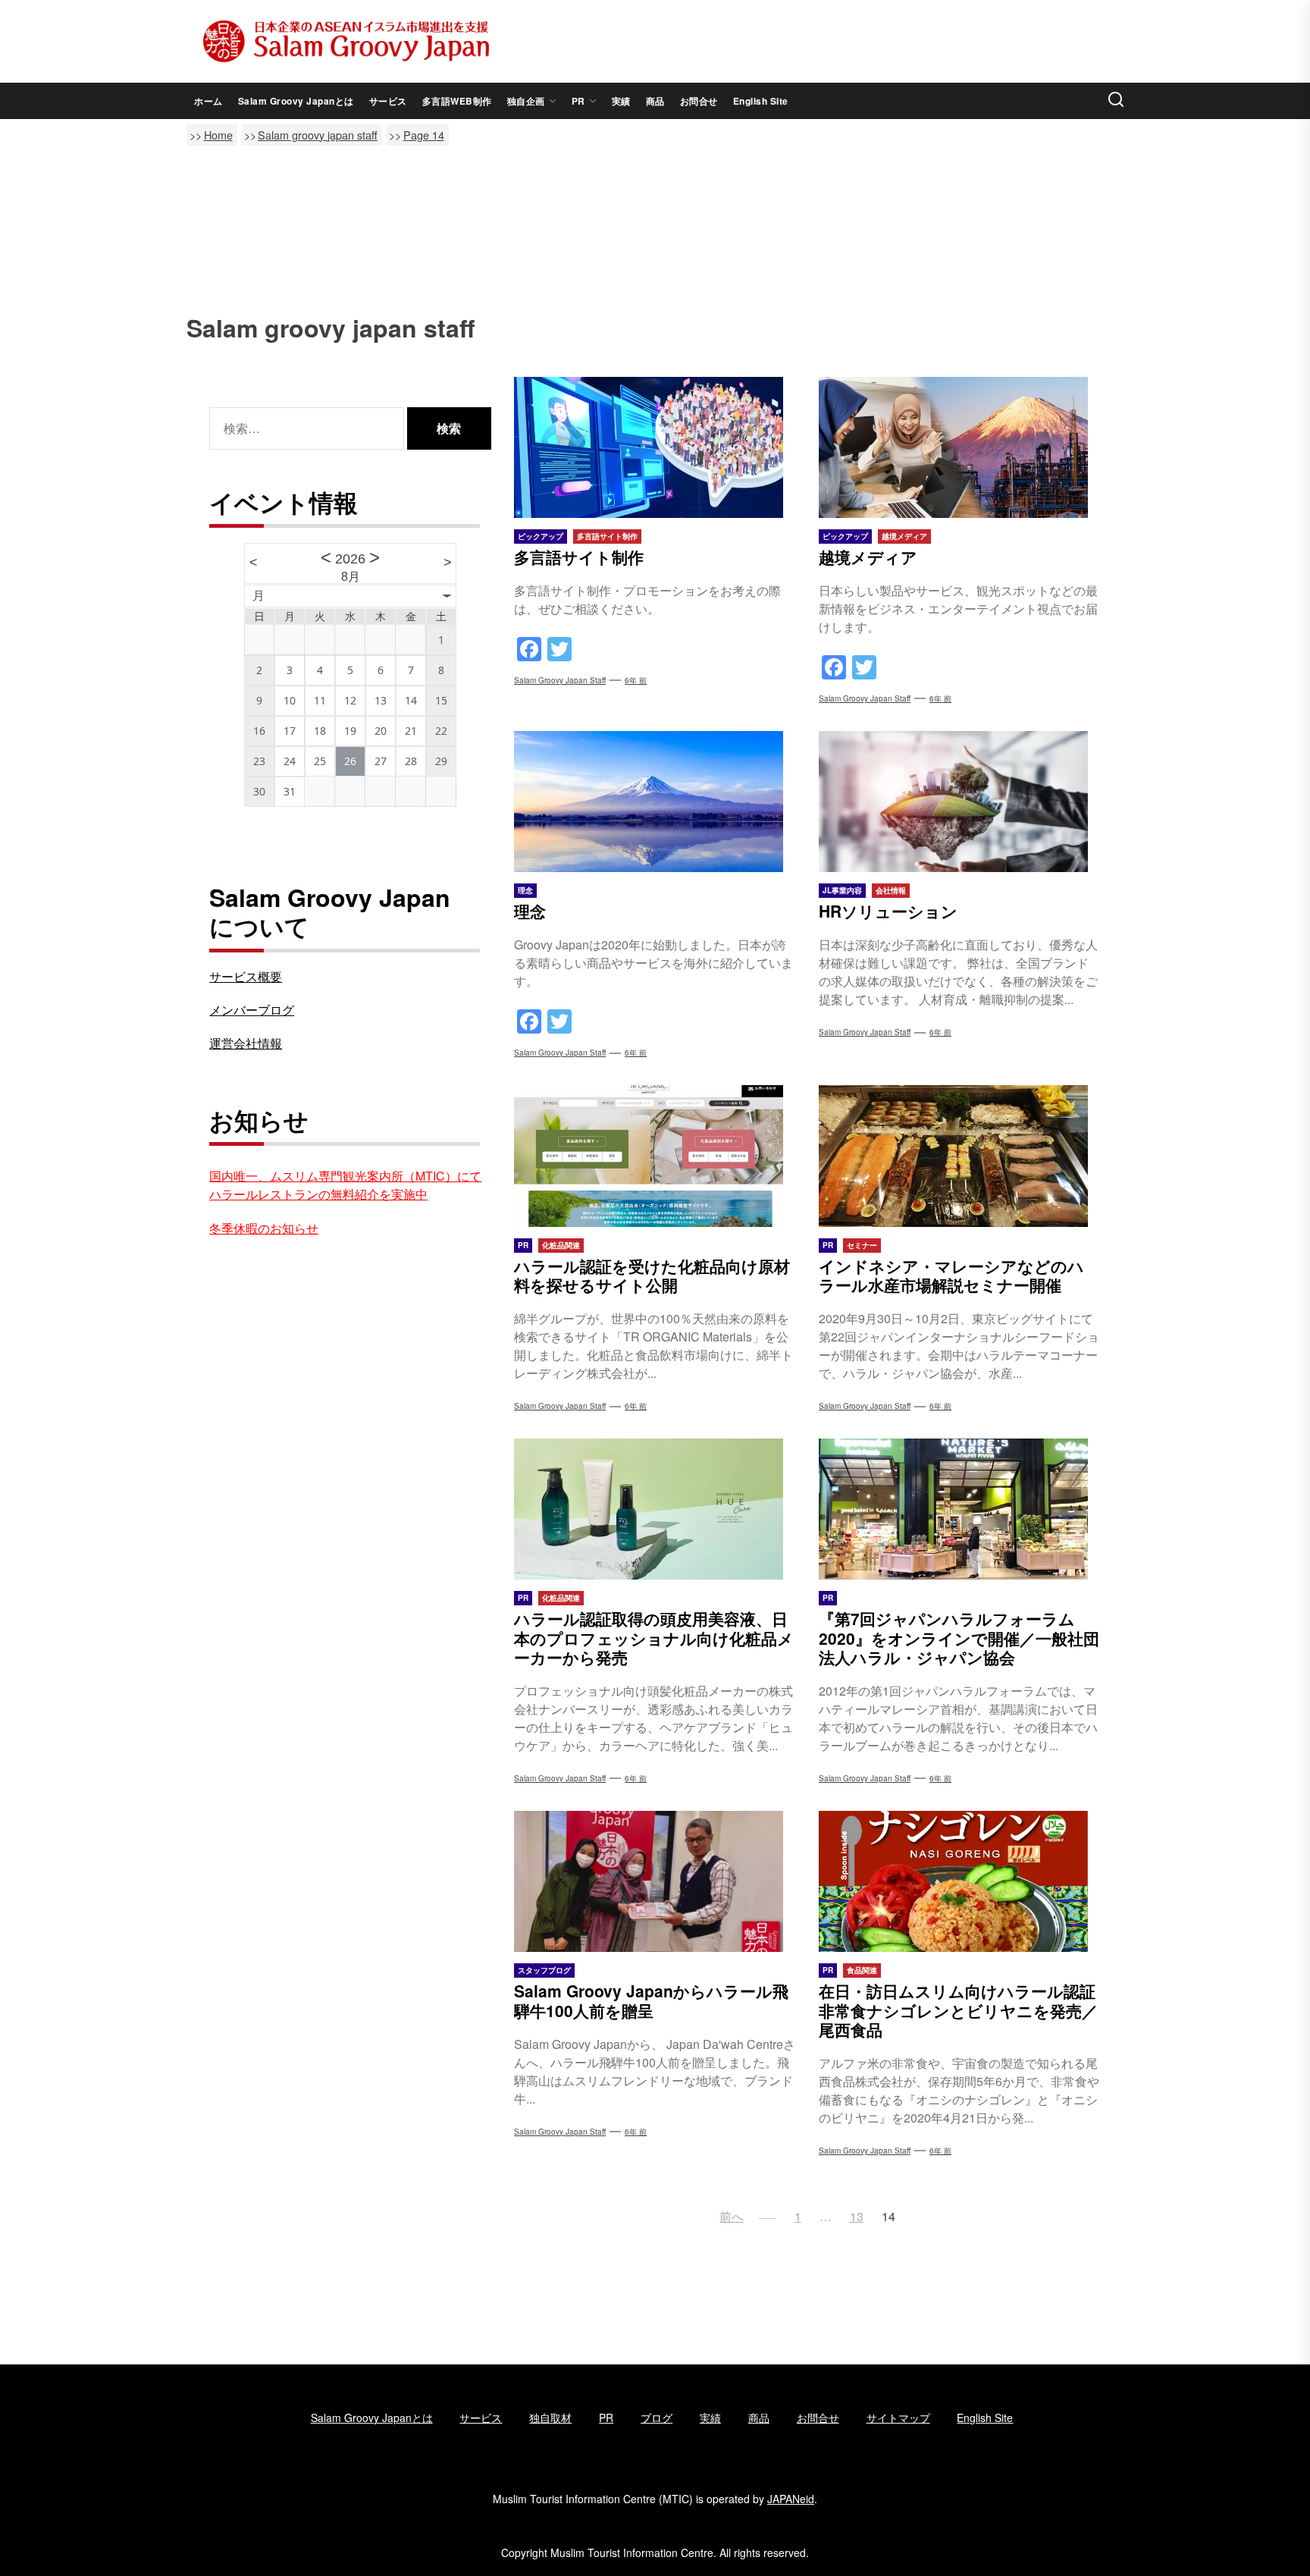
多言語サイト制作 (579, 557)
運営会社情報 (246, 1043)
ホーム (208, 101)
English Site (761, 101)
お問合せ (699, 101)
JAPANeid (791, 2499)
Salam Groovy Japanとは (296, 101)
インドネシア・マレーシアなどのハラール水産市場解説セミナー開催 (951, 1275)
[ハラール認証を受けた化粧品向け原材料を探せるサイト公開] (655, 1156)
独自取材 (550, 2418)
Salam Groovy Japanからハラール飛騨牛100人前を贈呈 (651, 2000)
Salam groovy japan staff (560, 680)
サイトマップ (898, 2418)
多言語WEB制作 (457, 101)
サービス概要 (246, 976)
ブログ (657, 2418)
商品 (655, 101)
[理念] (655, 802)
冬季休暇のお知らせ (264, 1228)
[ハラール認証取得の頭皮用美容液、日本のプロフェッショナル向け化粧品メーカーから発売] (655, 1509)
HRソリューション (888, 911)
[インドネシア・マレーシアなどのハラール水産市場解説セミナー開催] (960, 1156)
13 (857, 2216)
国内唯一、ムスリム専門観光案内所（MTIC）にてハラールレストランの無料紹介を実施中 (345, 1185)
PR (578, 101)
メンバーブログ (252, 1010)
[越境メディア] (960, 447)
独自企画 (526, 101)
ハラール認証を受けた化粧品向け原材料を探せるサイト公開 (652, 1275)
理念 (530, 911)
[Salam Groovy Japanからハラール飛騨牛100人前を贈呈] (655, 1881)
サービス (388, 101)
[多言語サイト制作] (655, 447)
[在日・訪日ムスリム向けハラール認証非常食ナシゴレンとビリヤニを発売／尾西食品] (960, 1881)
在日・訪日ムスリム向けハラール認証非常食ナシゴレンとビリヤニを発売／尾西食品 (958, 2010)
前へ (732, 2216)
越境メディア (868, 557)
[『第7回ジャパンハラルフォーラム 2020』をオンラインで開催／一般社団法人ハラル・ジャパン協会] (960, 1509)
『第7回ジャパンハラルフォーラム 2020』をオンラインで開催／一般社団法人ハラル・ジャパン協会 (959, 1637)
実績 (621, 101)
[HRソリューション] (960, 802)
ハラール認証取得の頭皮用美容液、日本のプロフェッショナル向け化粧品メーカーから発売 (654, 1637)
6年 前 (636, 680)
